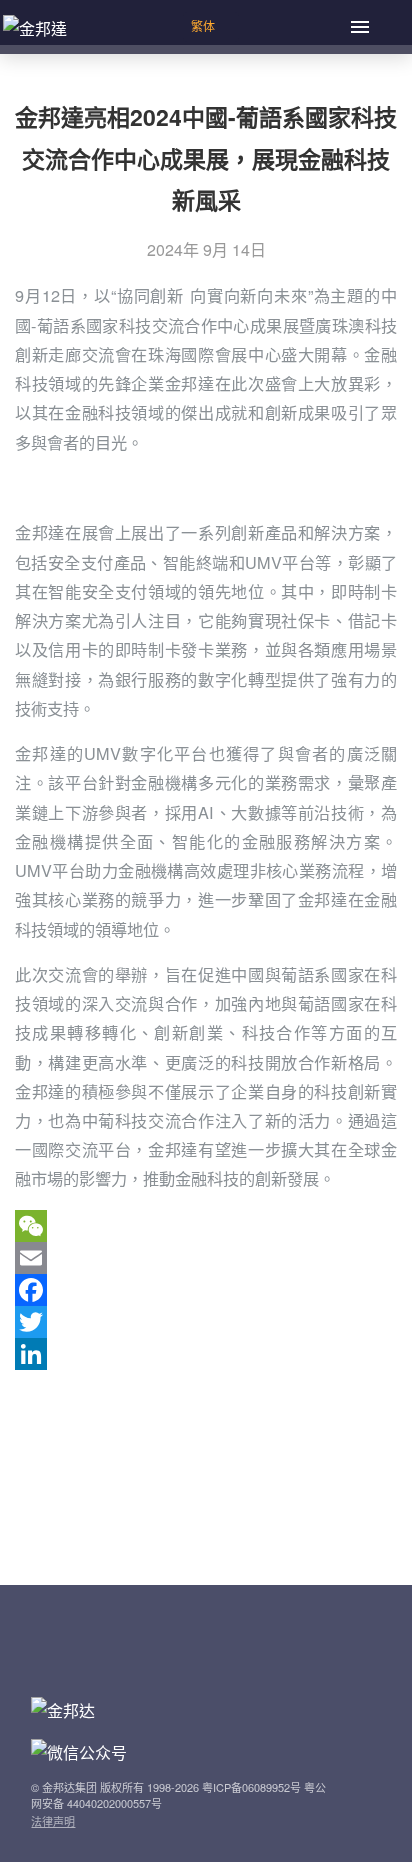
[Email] (206, 1258)
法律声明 (53, 1821)
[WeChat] (206, 1226)
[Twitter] (206, 1322)
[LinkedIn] (206, 1354)
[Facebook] (206, 1290)
